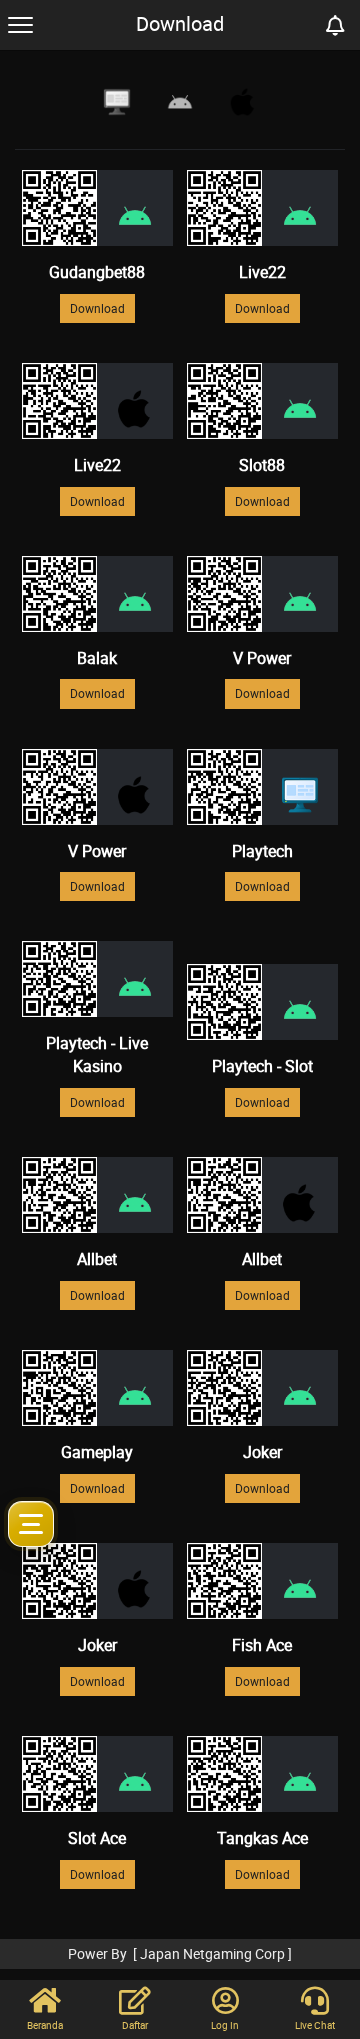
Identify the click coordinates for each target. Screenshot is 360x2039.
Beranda (45, 2025)
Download (97, 308)
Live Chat (315, 2025)
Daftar (135, 2025)
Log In (225, 2025)
